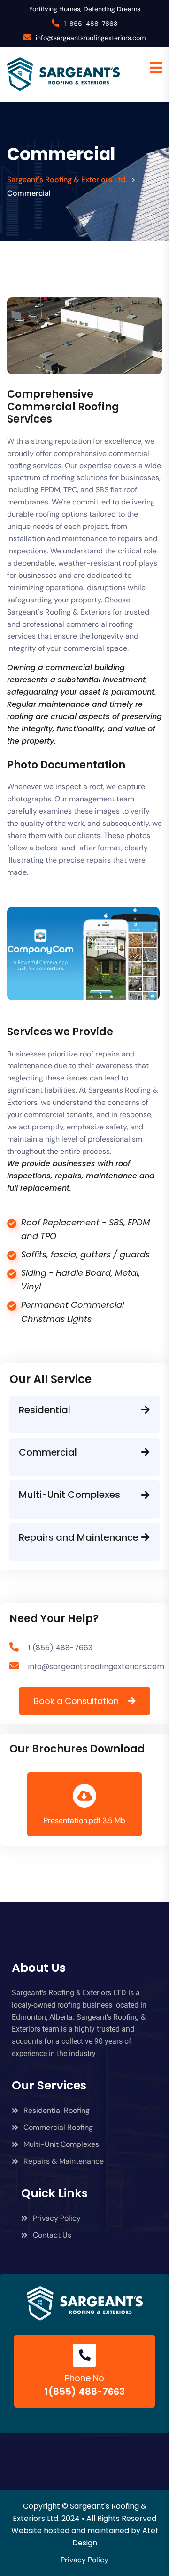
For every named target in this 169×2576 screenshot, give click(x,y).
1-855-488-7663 (91, 24)
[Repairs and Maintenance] (146, 1537)
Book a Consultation (76, 1701)
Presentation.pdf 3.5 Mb (84, 1820)
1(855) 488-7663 (85, 2392)
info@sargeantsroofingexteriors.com (91, 38)
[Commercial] (146, 1452)
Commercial (48, 1452)
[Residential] (146, 1410)
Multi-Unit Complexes (69, 1495)
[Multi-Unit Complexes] (146, 1495)
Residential (45, 1410)
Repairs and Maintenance (79, 1537)
